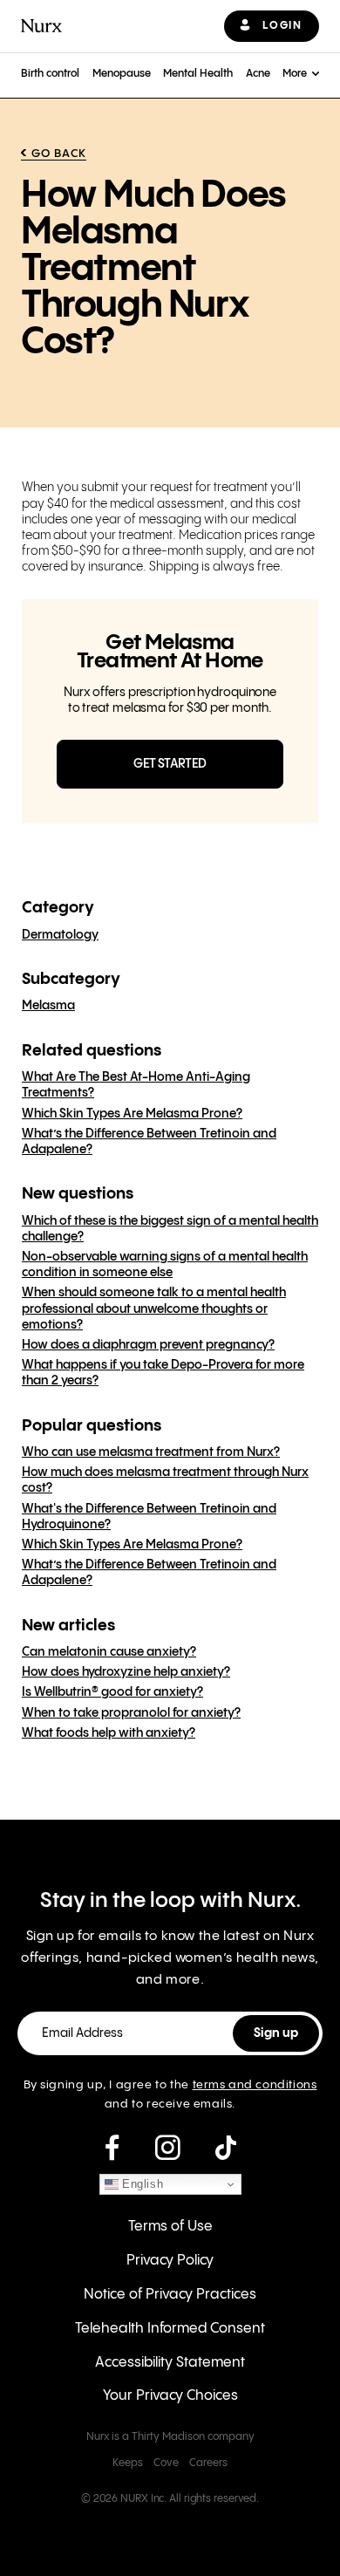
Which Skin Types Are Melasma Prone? (132, 1114)
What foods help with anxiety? (109, 1733)
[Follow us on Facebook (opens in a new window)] (112, 2149)
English (141, 2184)
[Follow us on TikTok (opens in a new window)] (226, 2149)
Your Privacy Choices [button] (170, 2396)
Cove (166, 2463)
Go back (59, 154)
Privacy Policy (170, 2261)
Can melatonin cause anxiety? (109, 1652)
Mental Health (198, 74)
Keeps (128, 2463)
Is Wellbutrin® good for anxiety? (112, 1692)
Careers (208, 2463)
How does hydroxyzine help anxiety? (126, 1672)
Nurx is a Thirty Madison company (170, 2437)
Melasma (48, 1006)
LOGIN (282, 26)
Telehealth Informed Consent (170, 2329)
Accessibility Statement (170, 2363)
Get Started (170, 764)
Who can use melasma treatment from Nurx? (151, 1452)
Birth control (50, 74)
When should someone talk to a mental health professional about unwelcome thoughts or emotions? (154, 1308)
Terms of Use (170, 2227)
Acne (258, 74)
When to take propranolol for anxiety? (131, 1713)
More (295, 74)
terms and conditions (255, 2085)
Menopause (122, 74)
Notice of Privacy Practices (170, 2295)
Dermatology (60, 935)
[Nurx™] (41, 26)
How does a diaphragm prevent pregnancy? (148, 1345)
